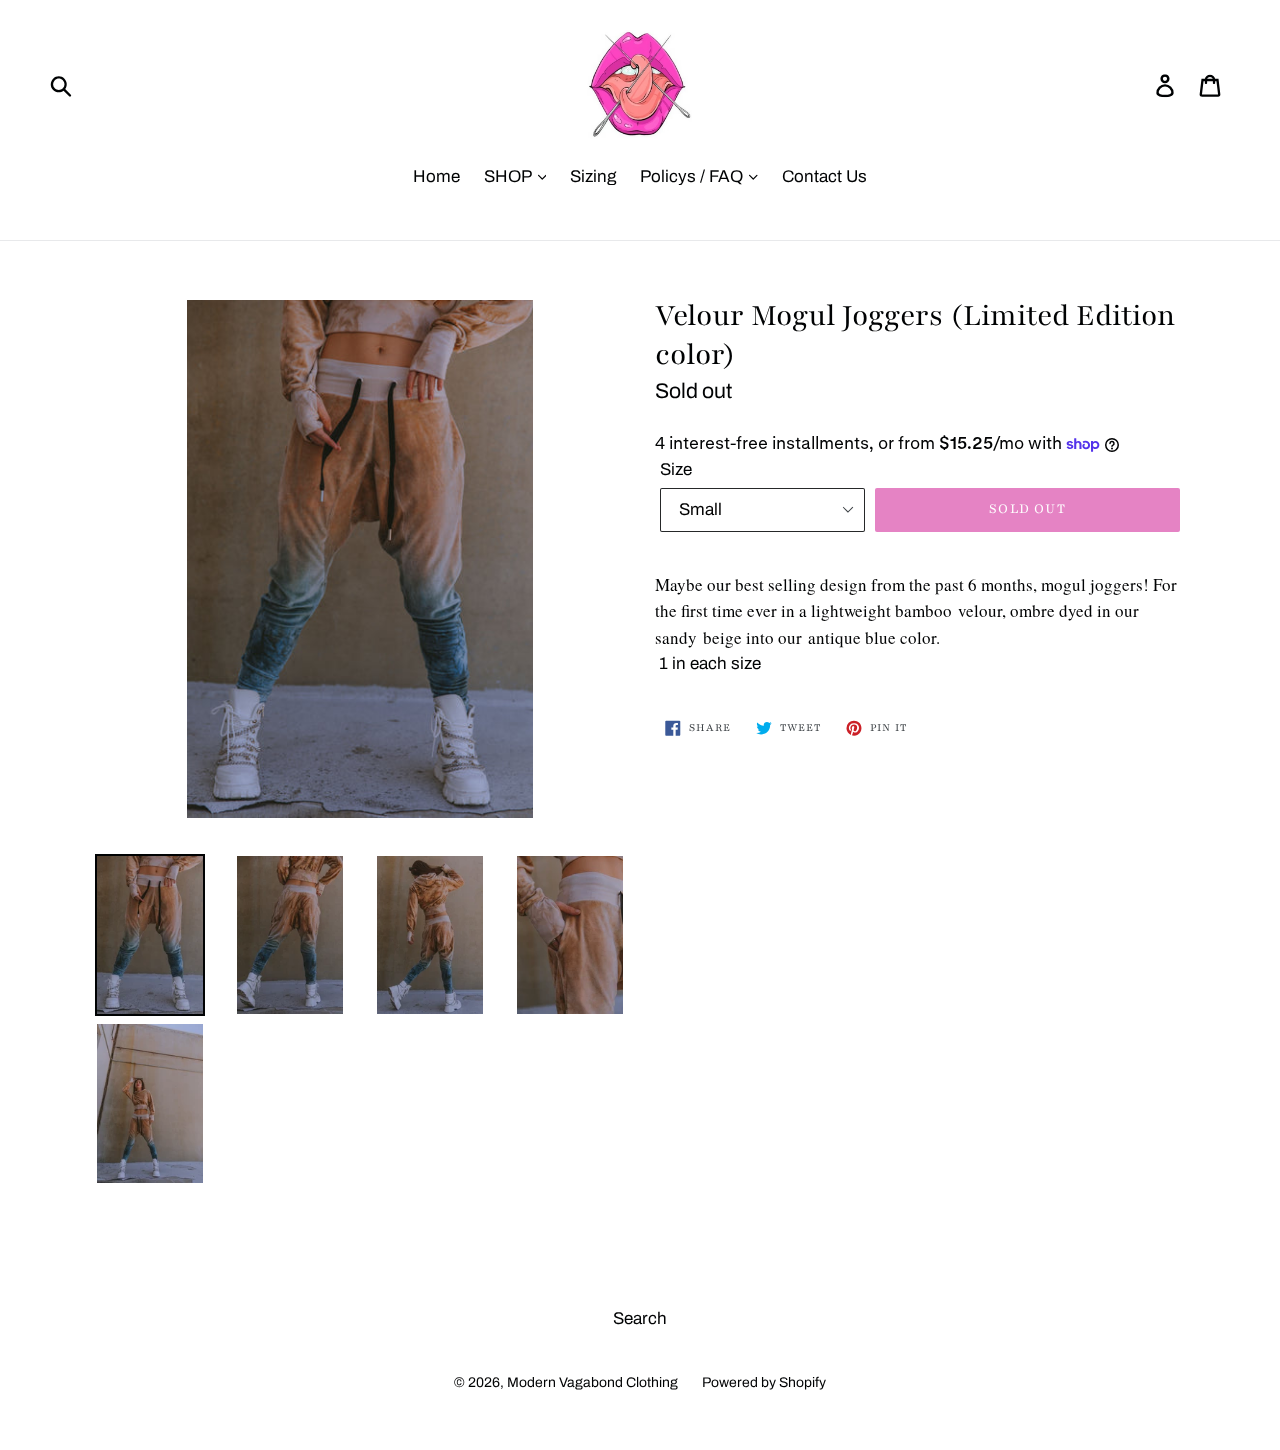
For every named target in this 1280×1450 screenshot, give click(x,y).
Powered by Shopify (764, 1382)
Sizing (593, 176)
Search (640, 1318)
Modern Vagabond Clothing (592, 1382)
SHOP (509, 176)
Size (676, 469)
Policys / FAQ (693, 176)
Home (436, 176)
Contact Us (824, 176)
